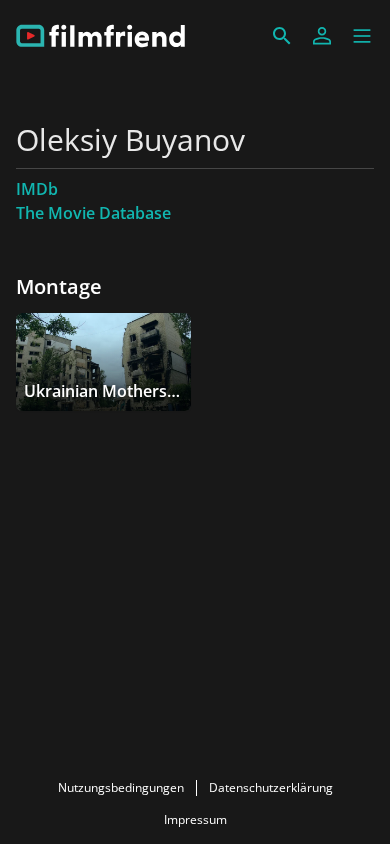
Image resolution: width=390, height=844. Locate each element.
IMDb (37, 189)
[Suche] (282, 36)
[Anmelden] (322, 36)
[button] (362, 36)
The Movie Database (93, 213)
